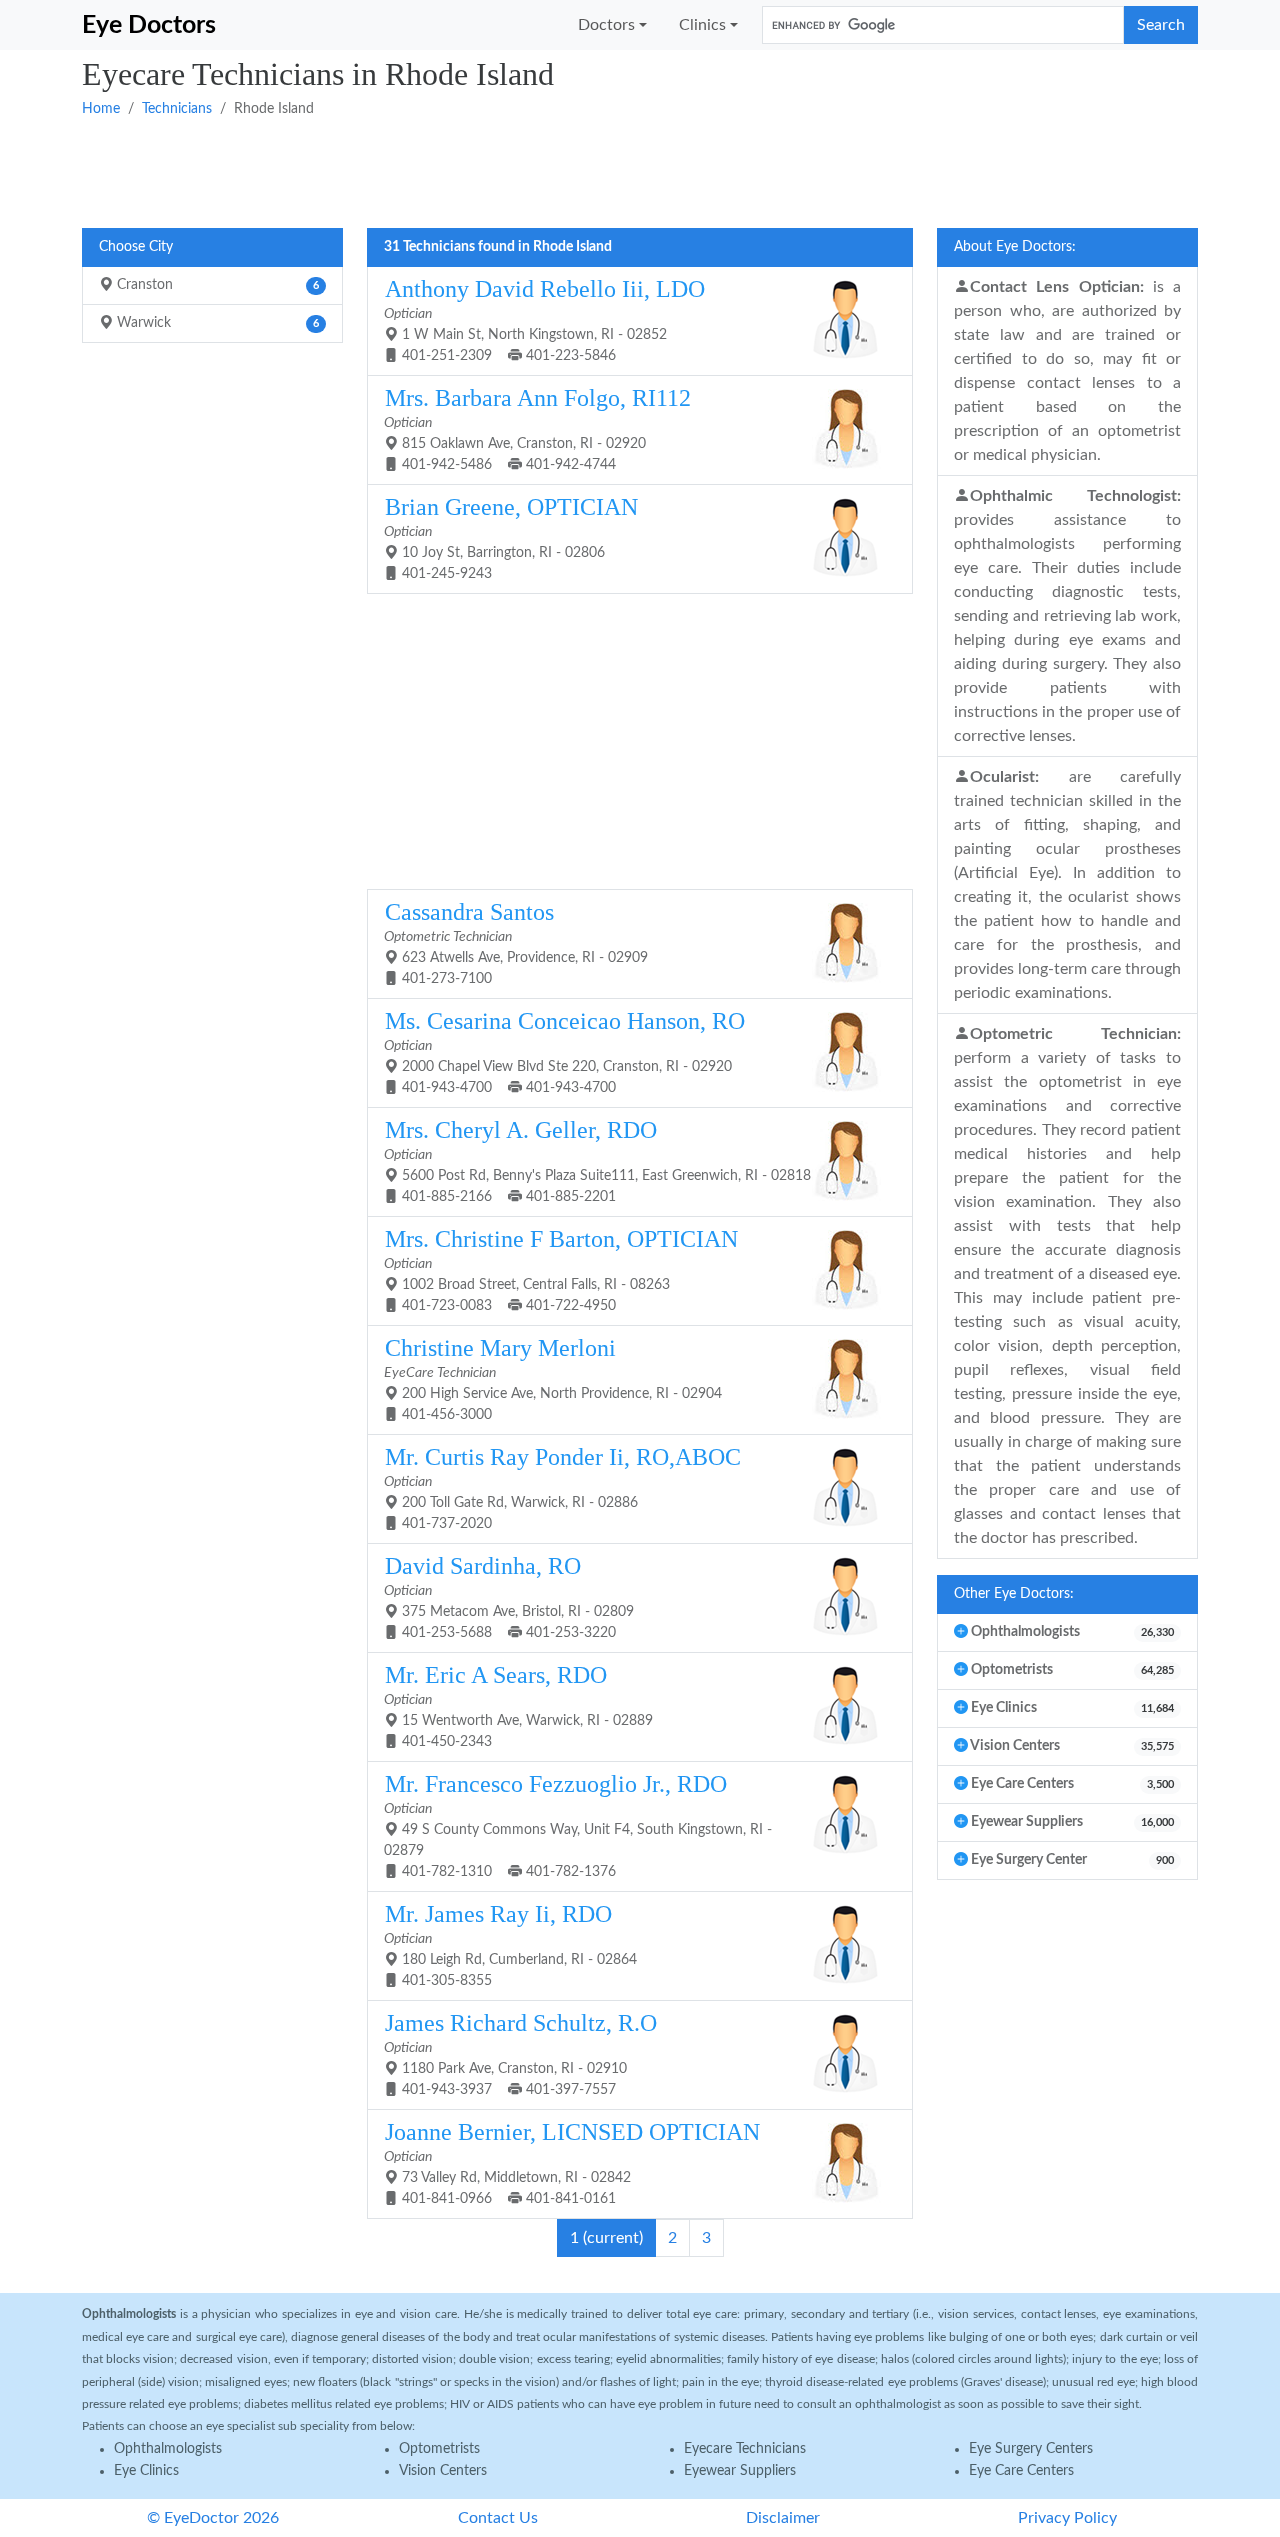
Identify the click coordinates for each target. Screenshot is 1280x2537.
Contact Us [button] (498, 2518)
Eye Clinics (146, 2471)
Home (101, 109)
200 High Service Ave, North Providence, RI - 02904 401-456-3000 (553, 1378)
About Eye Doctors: (1015, 247)
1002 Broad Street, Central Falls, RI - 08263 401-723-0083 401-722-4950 (561, 1269)
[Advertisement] (640, 171)
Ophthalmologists (168, 2449)
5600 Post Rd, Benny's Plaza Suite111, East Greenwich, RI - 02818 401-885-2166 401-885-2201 (597, 1160)
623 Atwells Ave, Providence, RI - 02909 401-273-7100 (516, 942)
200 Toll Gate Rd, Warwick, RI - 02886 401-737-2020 (562, 1487)
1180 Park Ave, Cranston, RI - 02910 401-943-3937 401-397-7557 (520, 2053)
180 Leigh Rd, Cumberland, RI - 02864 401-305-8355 (510, 1944)
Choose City (136, 247)
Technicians (177, 109)
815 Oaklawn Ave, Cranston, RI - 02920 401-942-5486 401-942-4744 (537, 428)
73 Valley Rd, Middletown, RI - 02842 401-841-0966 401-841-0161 (572, 2162)
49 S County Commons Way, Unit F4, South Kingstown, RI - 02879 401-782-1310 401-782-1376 (578, 1825)
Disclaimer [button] (783, 2518)
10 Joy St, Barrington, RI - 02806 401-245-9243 (511, 537)
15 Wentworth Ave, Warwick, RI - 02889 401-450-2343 (518, 1705)
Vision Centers (443, 2471)
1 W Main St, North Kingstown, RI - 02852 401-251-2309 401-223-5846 (544, 319)
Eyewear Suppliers (740, 2471)
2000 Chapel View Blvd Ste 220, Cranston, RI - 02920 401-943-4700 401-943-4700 (564, 1051)
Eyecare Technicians (745, 2449)
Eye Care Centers (1021, 2471)
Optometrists (439, 2449)
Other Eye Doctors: (1014, 1594)
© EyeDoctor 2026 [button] (213, 2518)
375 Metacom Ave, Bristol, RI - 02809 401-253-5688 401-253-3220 (509, 1596)
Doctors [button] (606, 25)
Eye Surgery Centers (1031, 2449)
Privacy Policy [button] (1067, 2518)
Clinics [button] (702, 25)
